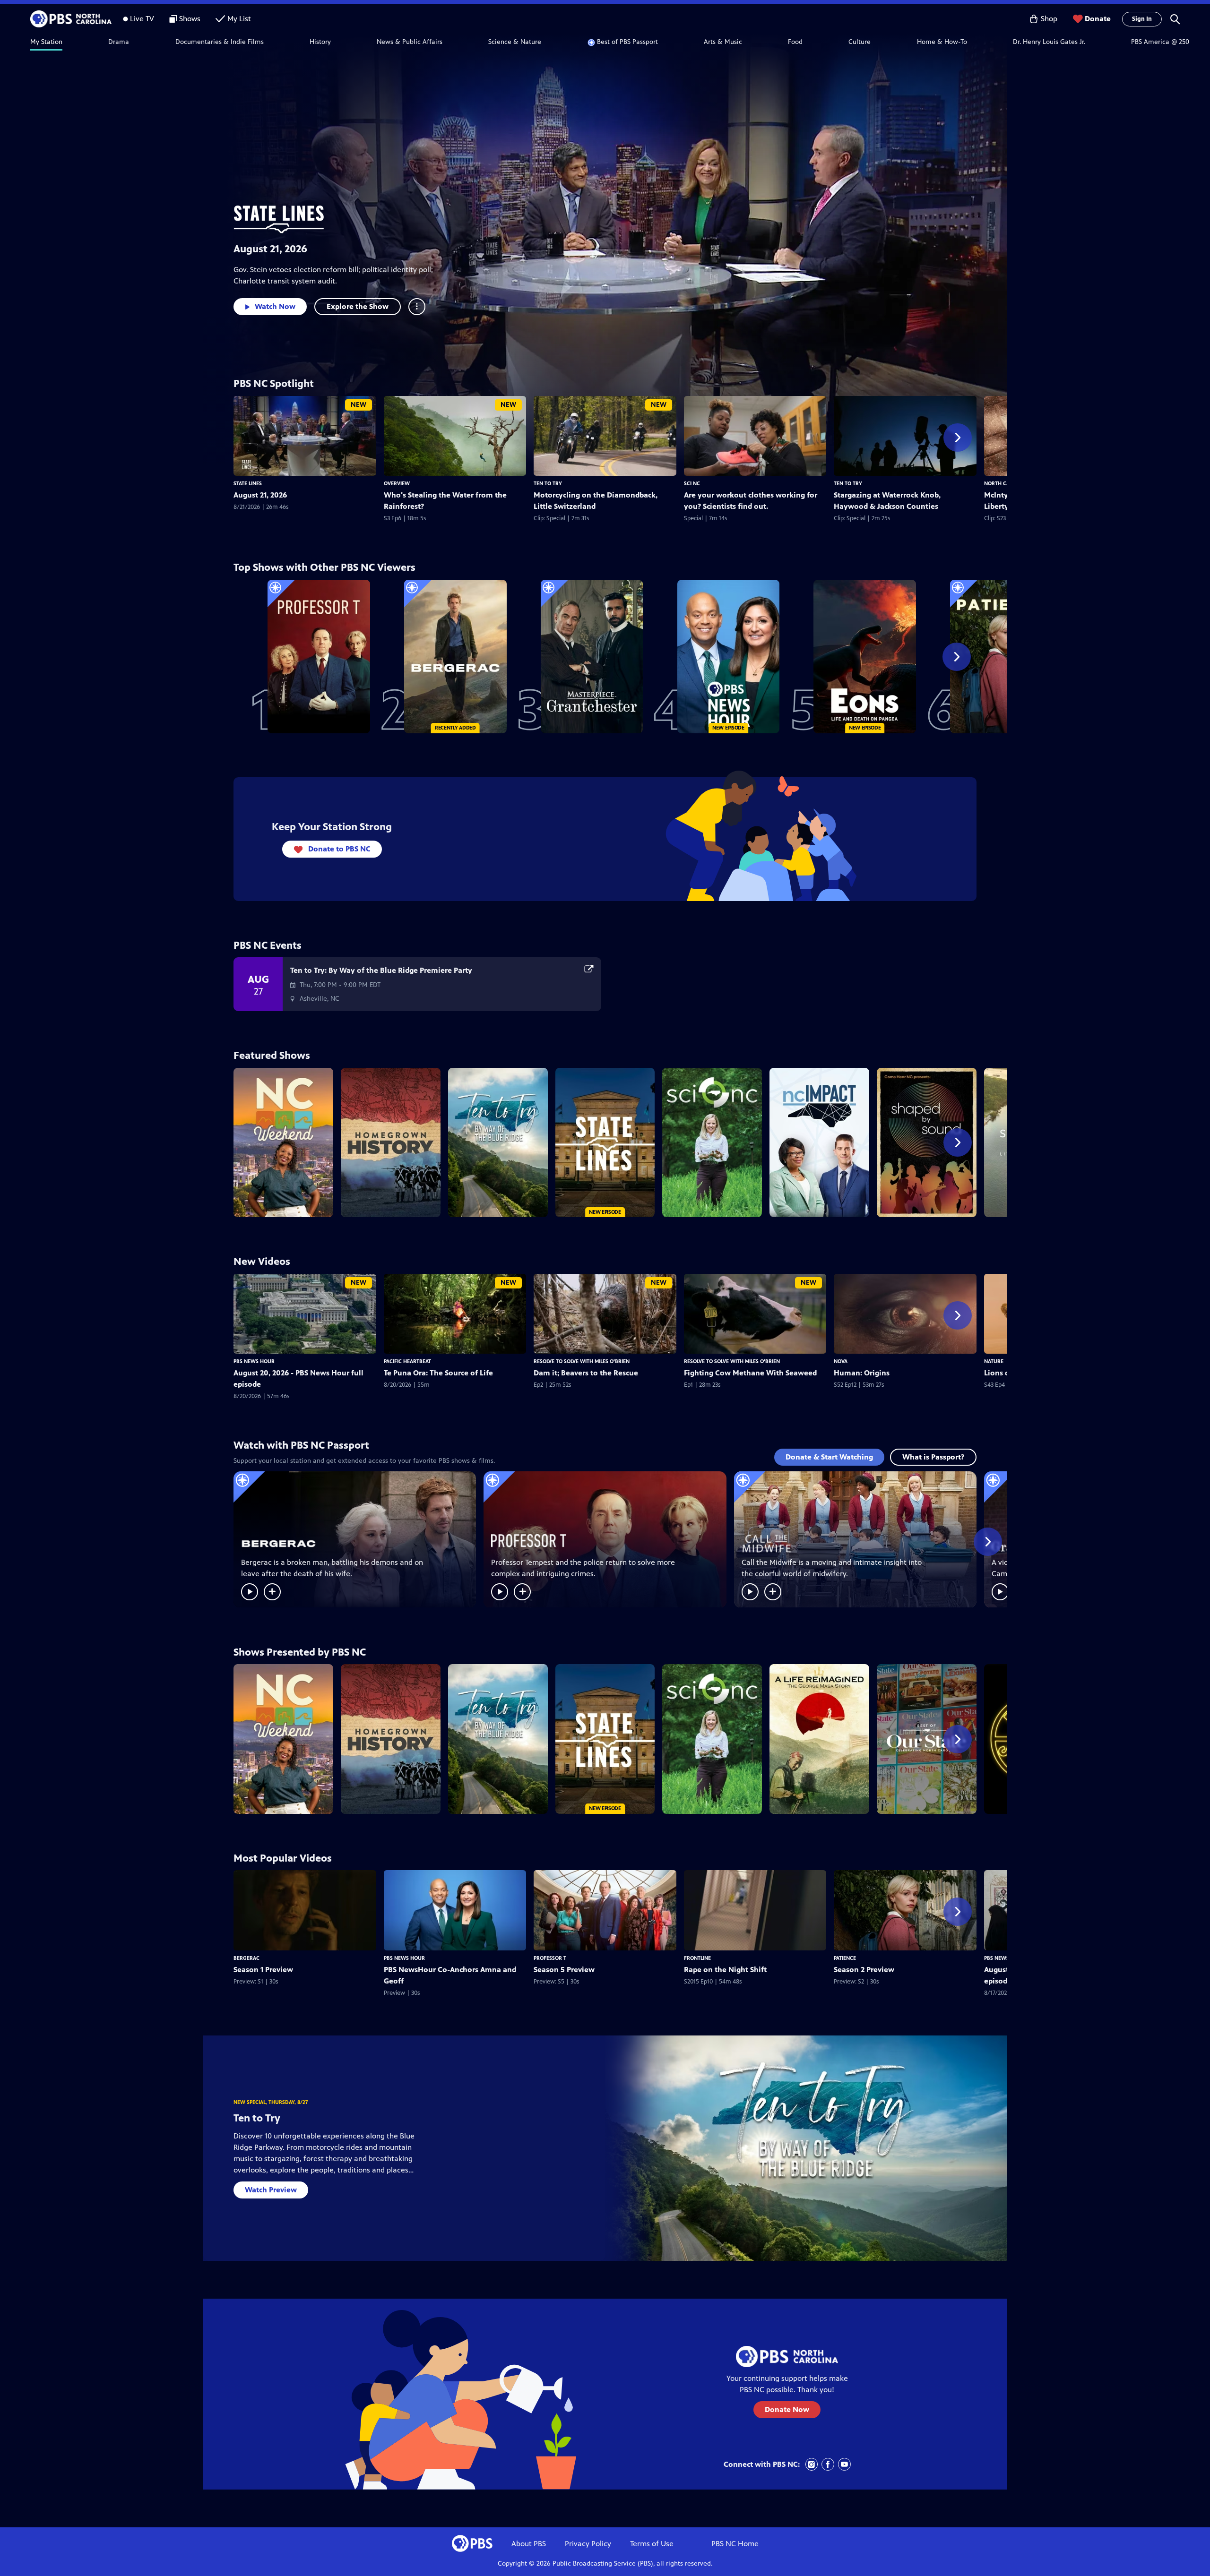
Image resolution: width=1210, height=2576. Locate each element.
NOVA (841, 1361)
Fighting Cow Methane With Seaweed (750, 1373)
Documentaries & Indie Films (220, 42)
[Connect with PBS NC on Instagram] (812, 2464)
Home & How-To (942, 42)
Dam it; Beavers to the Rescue (586, 1373)
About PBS (529, 2544)
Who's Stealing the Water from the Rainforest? (445, 501)
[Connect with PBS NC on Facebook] (828, 2464)
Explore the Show (358, 306)
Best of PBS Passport (627, 42)
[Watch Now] (250, 1592)
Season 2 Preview (864, 1970)
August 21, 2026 (270, 249)
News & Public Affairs (410, 42)
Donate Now (787, 2409)
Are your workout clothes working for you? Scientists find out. (751, 501)
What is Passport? (933, 1457)
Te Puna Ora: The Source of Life (438, 1373)
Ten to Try (548, 483)
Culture (860, 42)
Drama (119, 42)
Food (795, 42)
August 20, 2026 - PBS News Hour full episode (298, 1378)
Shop (1049, 19)
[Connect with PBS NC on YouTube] (844, 2464)
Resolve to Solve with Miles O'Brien (582, 1361)
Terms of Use (652, 2544)
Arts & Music (723, 42)
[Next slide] (958, 438)
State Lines (248, 483)
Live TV (142, 19)
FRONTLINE (697, 1958)
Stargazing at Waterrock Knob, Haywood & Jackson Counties (887, 501)
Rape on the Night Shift (725, 1970)
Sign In (1142, 19)
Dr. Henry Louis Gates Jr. (1049, 42)
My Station (46, 42)
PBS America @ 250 (1160, 42)
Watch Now (275, 306)
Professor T (550, 1958)
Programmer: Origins (862, 1373)
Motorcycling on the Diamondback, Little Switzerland (596, 501)
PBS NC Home (735, 2544)
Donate (1098, 19)
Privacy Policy (588, 2544)
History (320, 42)
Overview (397, 483)
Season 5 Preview (564, 1970)
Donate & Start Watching (829, 1457)
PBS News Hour (254, 1361)
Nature (994, 1361)
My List (239, 19)
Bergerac (246, 1958)
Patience (845, 1958)
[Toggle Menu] (417, 307)
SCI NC (692, 483)
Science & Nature (515, 42)
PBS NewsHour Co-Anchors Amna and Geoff (450, 1975)
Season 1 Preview (263, 1970)
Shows (190, 19)
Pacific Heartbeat (407, 1361)
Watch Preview (271, 2190)
